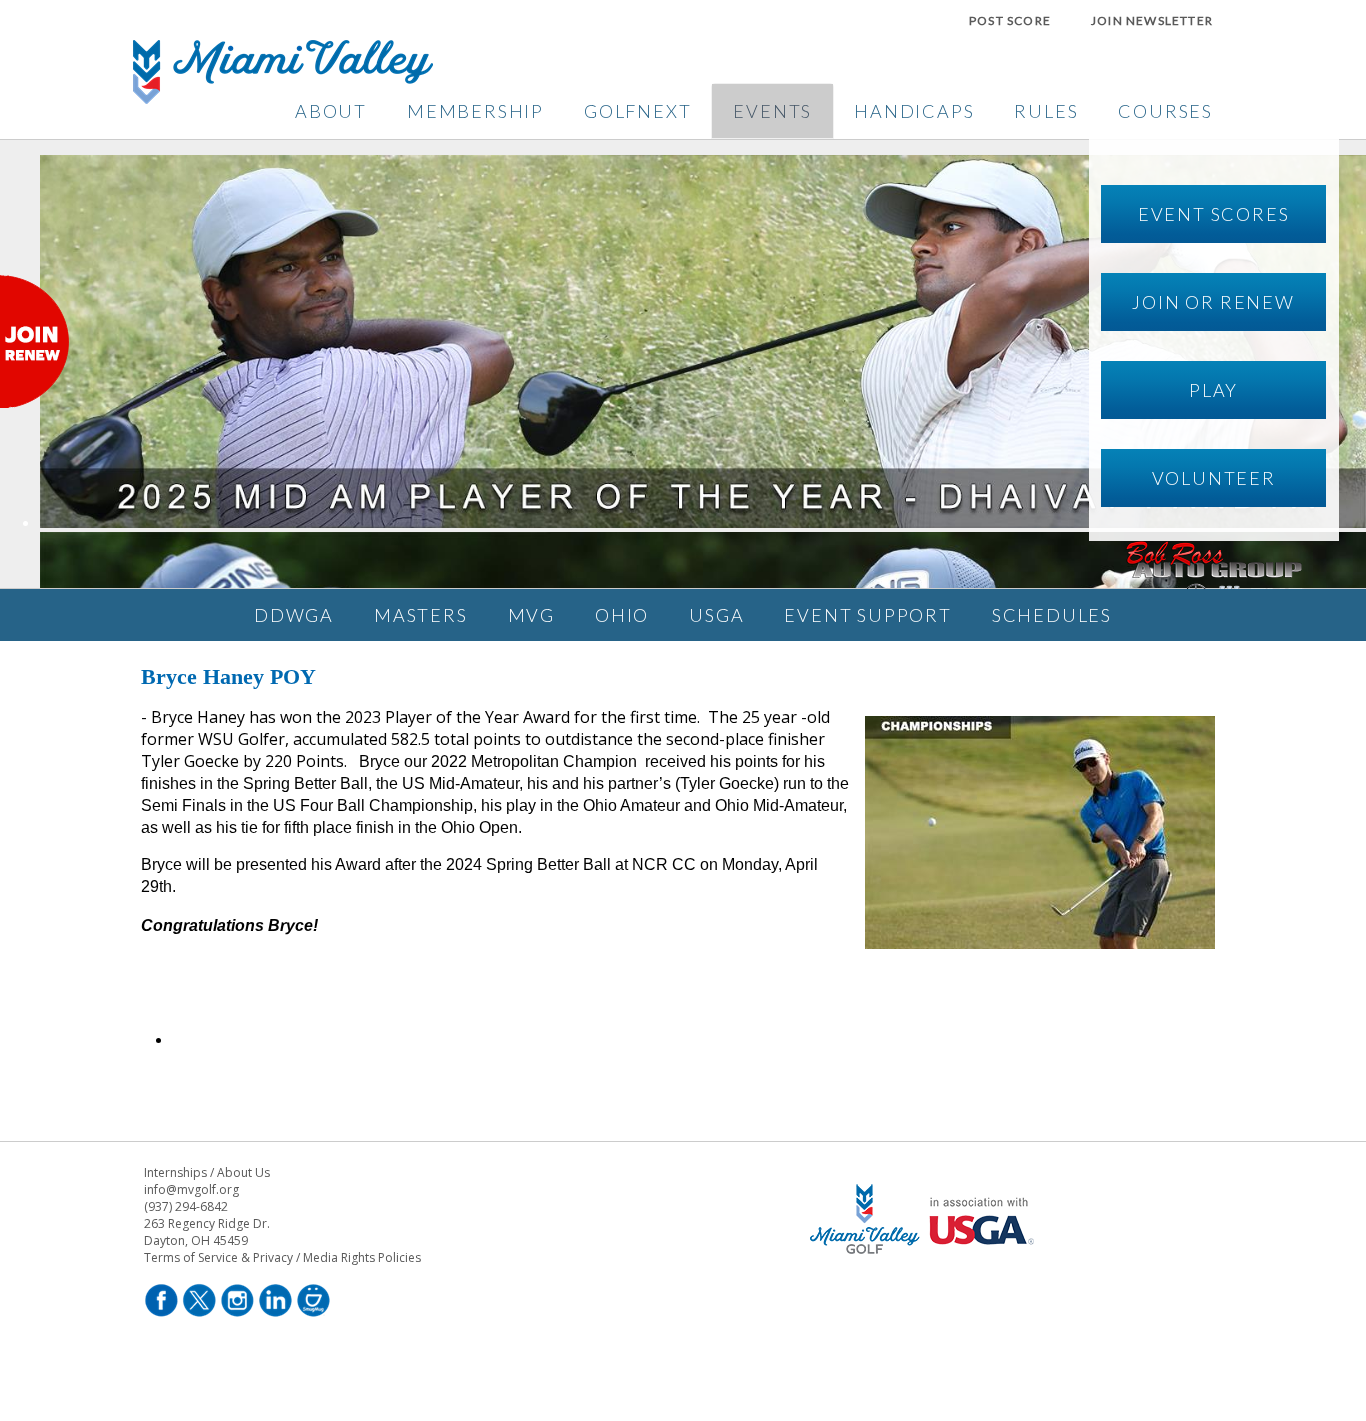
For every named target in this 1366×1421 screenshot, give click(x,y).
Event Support (867, 615)
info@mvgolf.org (191, 1189)
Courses (1165, 111)
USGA (716, 615)
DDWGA (294, 615)
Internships (175, 1172)
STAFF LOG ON (925, 1313)
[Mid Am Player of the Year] (703, 522)
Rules (1046, 111)
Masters (421, 615)
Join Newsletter (1152, 20)
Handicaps (914, 111)
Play (1213, 390)
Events (772, 111)
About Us (243, 1172)
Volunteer (1214, 478)
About (331, 111)
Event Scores (1214, 214)
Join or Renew (1213, 302)
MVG (531, 615)
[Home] (283, 98)
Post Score (1010, 20)
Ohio (622, 615)
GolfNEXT (637, 111)
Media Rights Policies (362, 1257)
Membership (475, 111)
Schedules (1052, 615)
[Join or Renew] (35, 402)
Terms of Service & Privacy (218, 1257)
